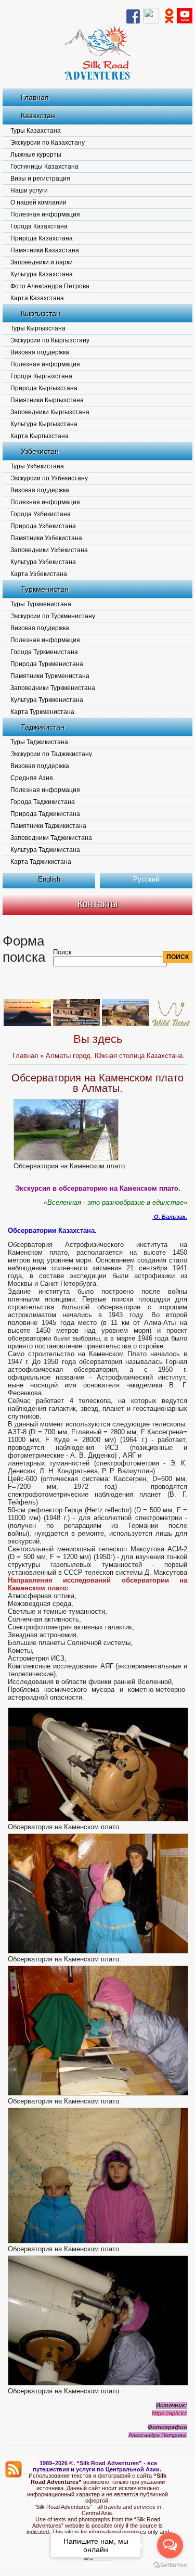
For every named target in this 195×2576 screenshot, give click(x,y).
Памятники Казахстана (45, 250)
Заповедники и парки (42, 262)
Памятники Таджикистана (48, 826)
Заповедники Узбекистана (49, 550)
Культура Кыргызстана (44, 424)
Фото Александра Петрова (50, 286)
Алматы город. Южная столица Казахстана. (115, 1056)
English (49, 879)
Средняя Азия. (32, 778)
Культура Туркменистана (47, 700)
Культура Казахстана (42, 274)
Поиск (62, 952)
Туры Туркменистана (41, 604)
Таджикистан (43, 727)
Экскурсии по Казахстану (48, 143)
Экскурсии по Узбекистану (49, 478)
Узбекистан (40, 451)
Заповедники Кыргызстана (50, 412)
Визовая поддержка (40, 352)
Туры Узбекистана (37, 466)
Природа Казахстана (42, 238)
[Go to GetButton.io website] (170, 2565)
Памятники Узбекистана (46, 538)
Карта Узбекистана (39, 574)
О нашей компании (38, 202)
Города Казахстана (39, 226)
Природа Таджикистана (45, 814)
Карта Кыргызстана (40, 436)
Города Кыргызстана (41, 376)
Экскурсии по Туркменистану (53, 616)
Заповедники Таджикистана (51, 838)
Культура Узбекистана (43, 562)
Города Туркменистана (44, 652)
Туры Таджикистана (39, 742)
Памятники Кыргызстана (47, 400)
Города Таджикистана (43, 802)
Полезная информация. (46, 364)
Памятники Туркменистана (50, 676)
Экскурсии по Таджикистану (51, 754)
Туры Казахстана (36, 131)
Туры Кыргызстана (38, 328)
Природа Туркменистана (47, 664)
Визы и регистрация (40, 178)
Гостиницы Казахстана (44, 167)
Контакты (97, 904)
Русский (146, 879)
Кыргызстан (41, 313)
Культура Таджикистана (45, 850)
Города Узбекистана (41, 514)
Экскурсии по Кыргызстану (50, 340)
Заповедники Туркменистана (53, 688)
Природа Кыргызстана (44, 388)
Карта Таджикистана (41, 862)
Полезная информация (45, 214)
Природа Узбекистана (43, 526)
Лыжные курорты (36, 155)
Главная (35, 97)
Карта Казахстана (37, 298)
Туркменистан (45, 589)
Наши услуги (29, 190)
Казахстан (38, 116)
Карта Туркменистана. (43, 712)
